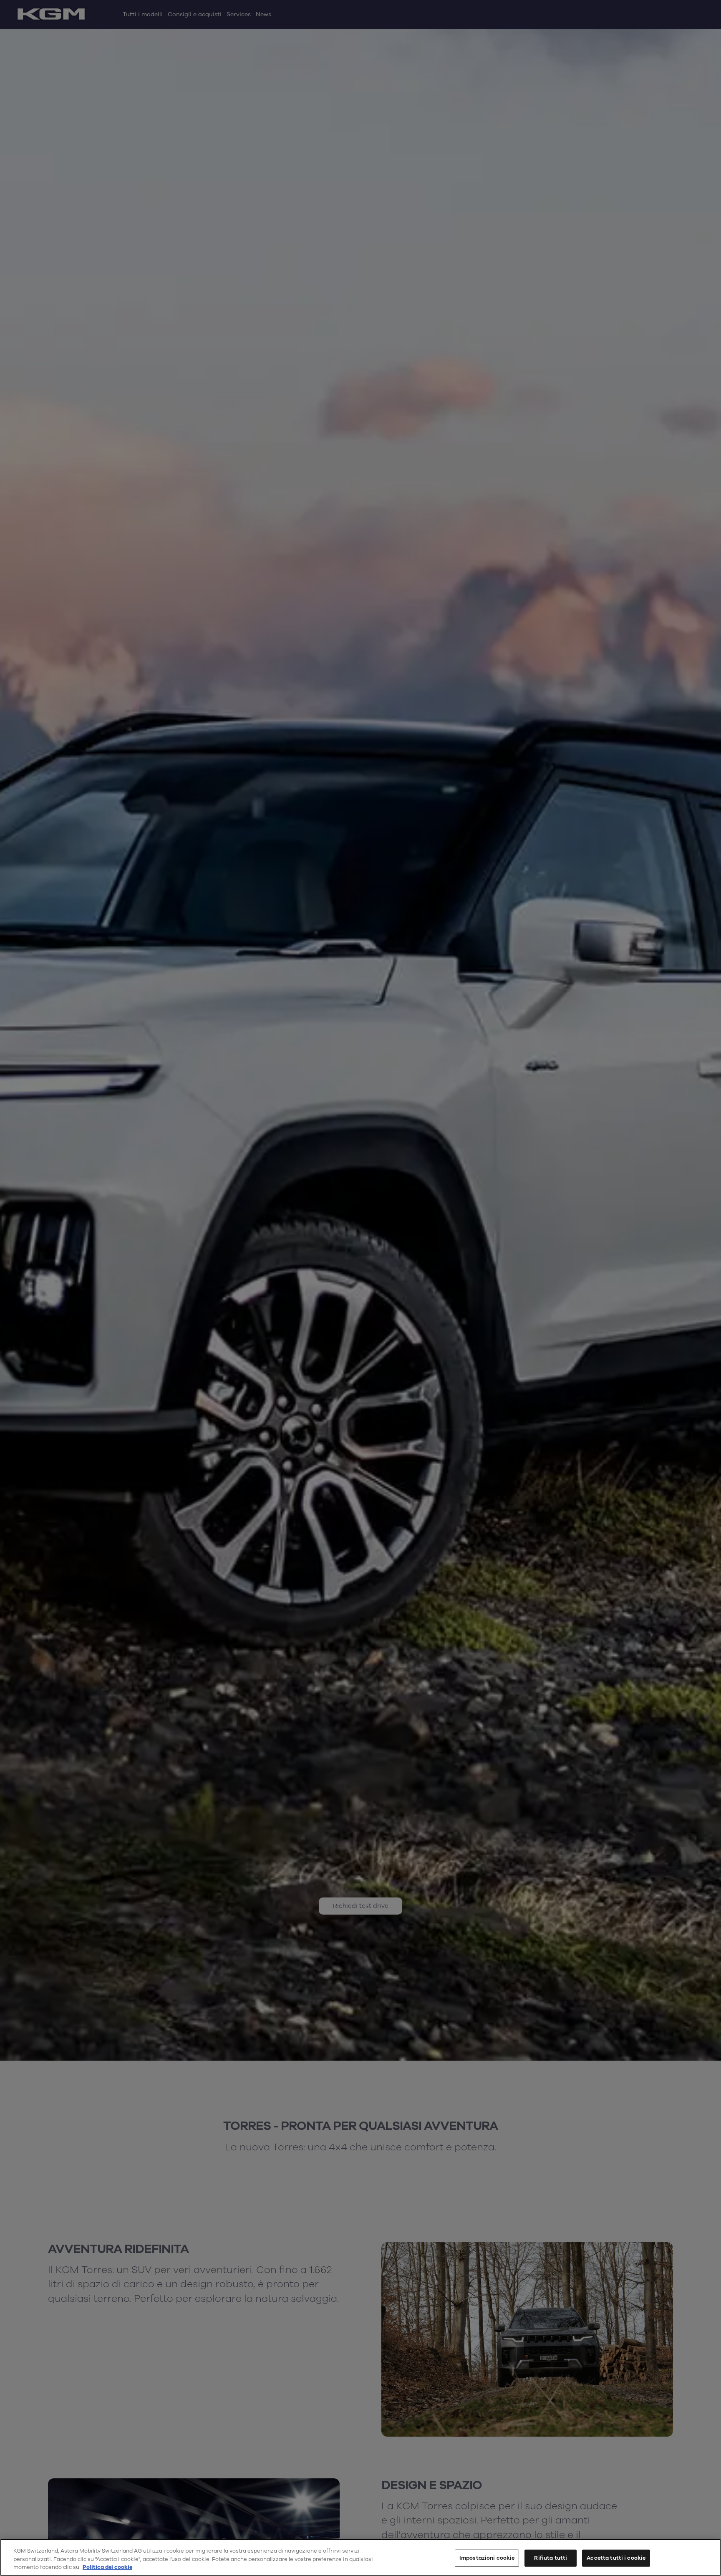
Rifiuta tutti (551, 2558)
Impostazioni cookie (487, 2558)
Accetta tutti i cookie (616, 2558)
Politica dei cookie (107, 2567)
